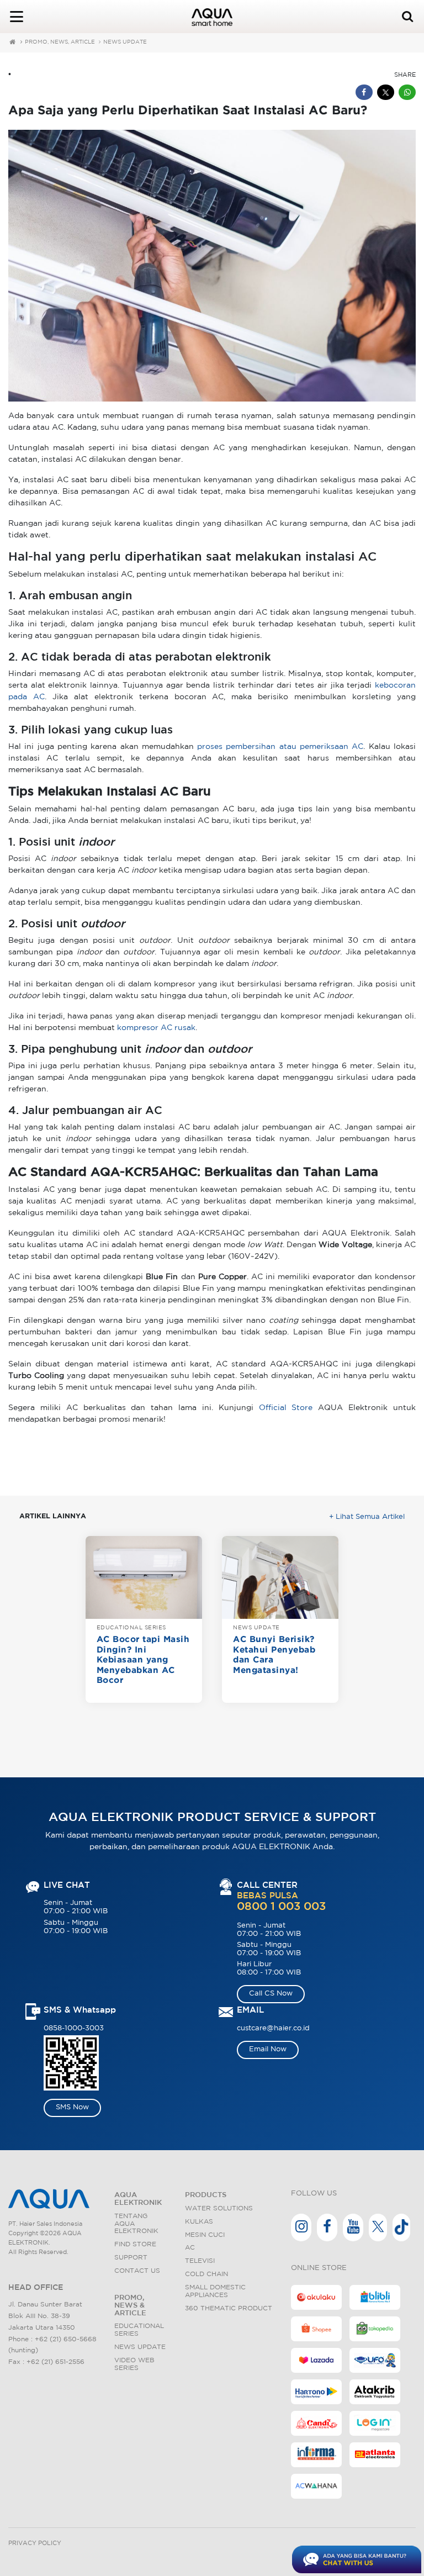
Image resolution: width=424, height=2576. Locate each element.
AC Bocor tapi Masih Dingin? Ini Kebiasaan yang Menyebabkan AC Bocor (143, 1660)
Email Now (268, 2049)
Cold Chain (206, 2274)
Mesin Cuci (205, 2235)
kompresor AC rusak (156, 1028)
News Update (140, 2347)
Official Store (286, 1408)
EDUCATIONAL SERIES (131, 1628)
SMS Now (72, 2107)
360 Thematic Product (229, 2308)
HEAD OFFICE (36, 2288)
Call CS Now (271, 1994)
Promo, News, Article (60, 42)
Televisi (200, 2261)
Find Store (135, 2244)
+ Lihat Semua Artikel (367, 1517)
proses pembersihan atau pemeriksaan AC (280, 747)
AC (190, 2248)
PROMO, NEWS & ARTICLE (130, 2306)
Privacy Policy (35, 2543)
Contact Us (137, 2271)
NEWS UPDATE (125, 42)
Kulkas (199, 2222)
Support (131, 2258)
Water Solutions (219, 2208)
